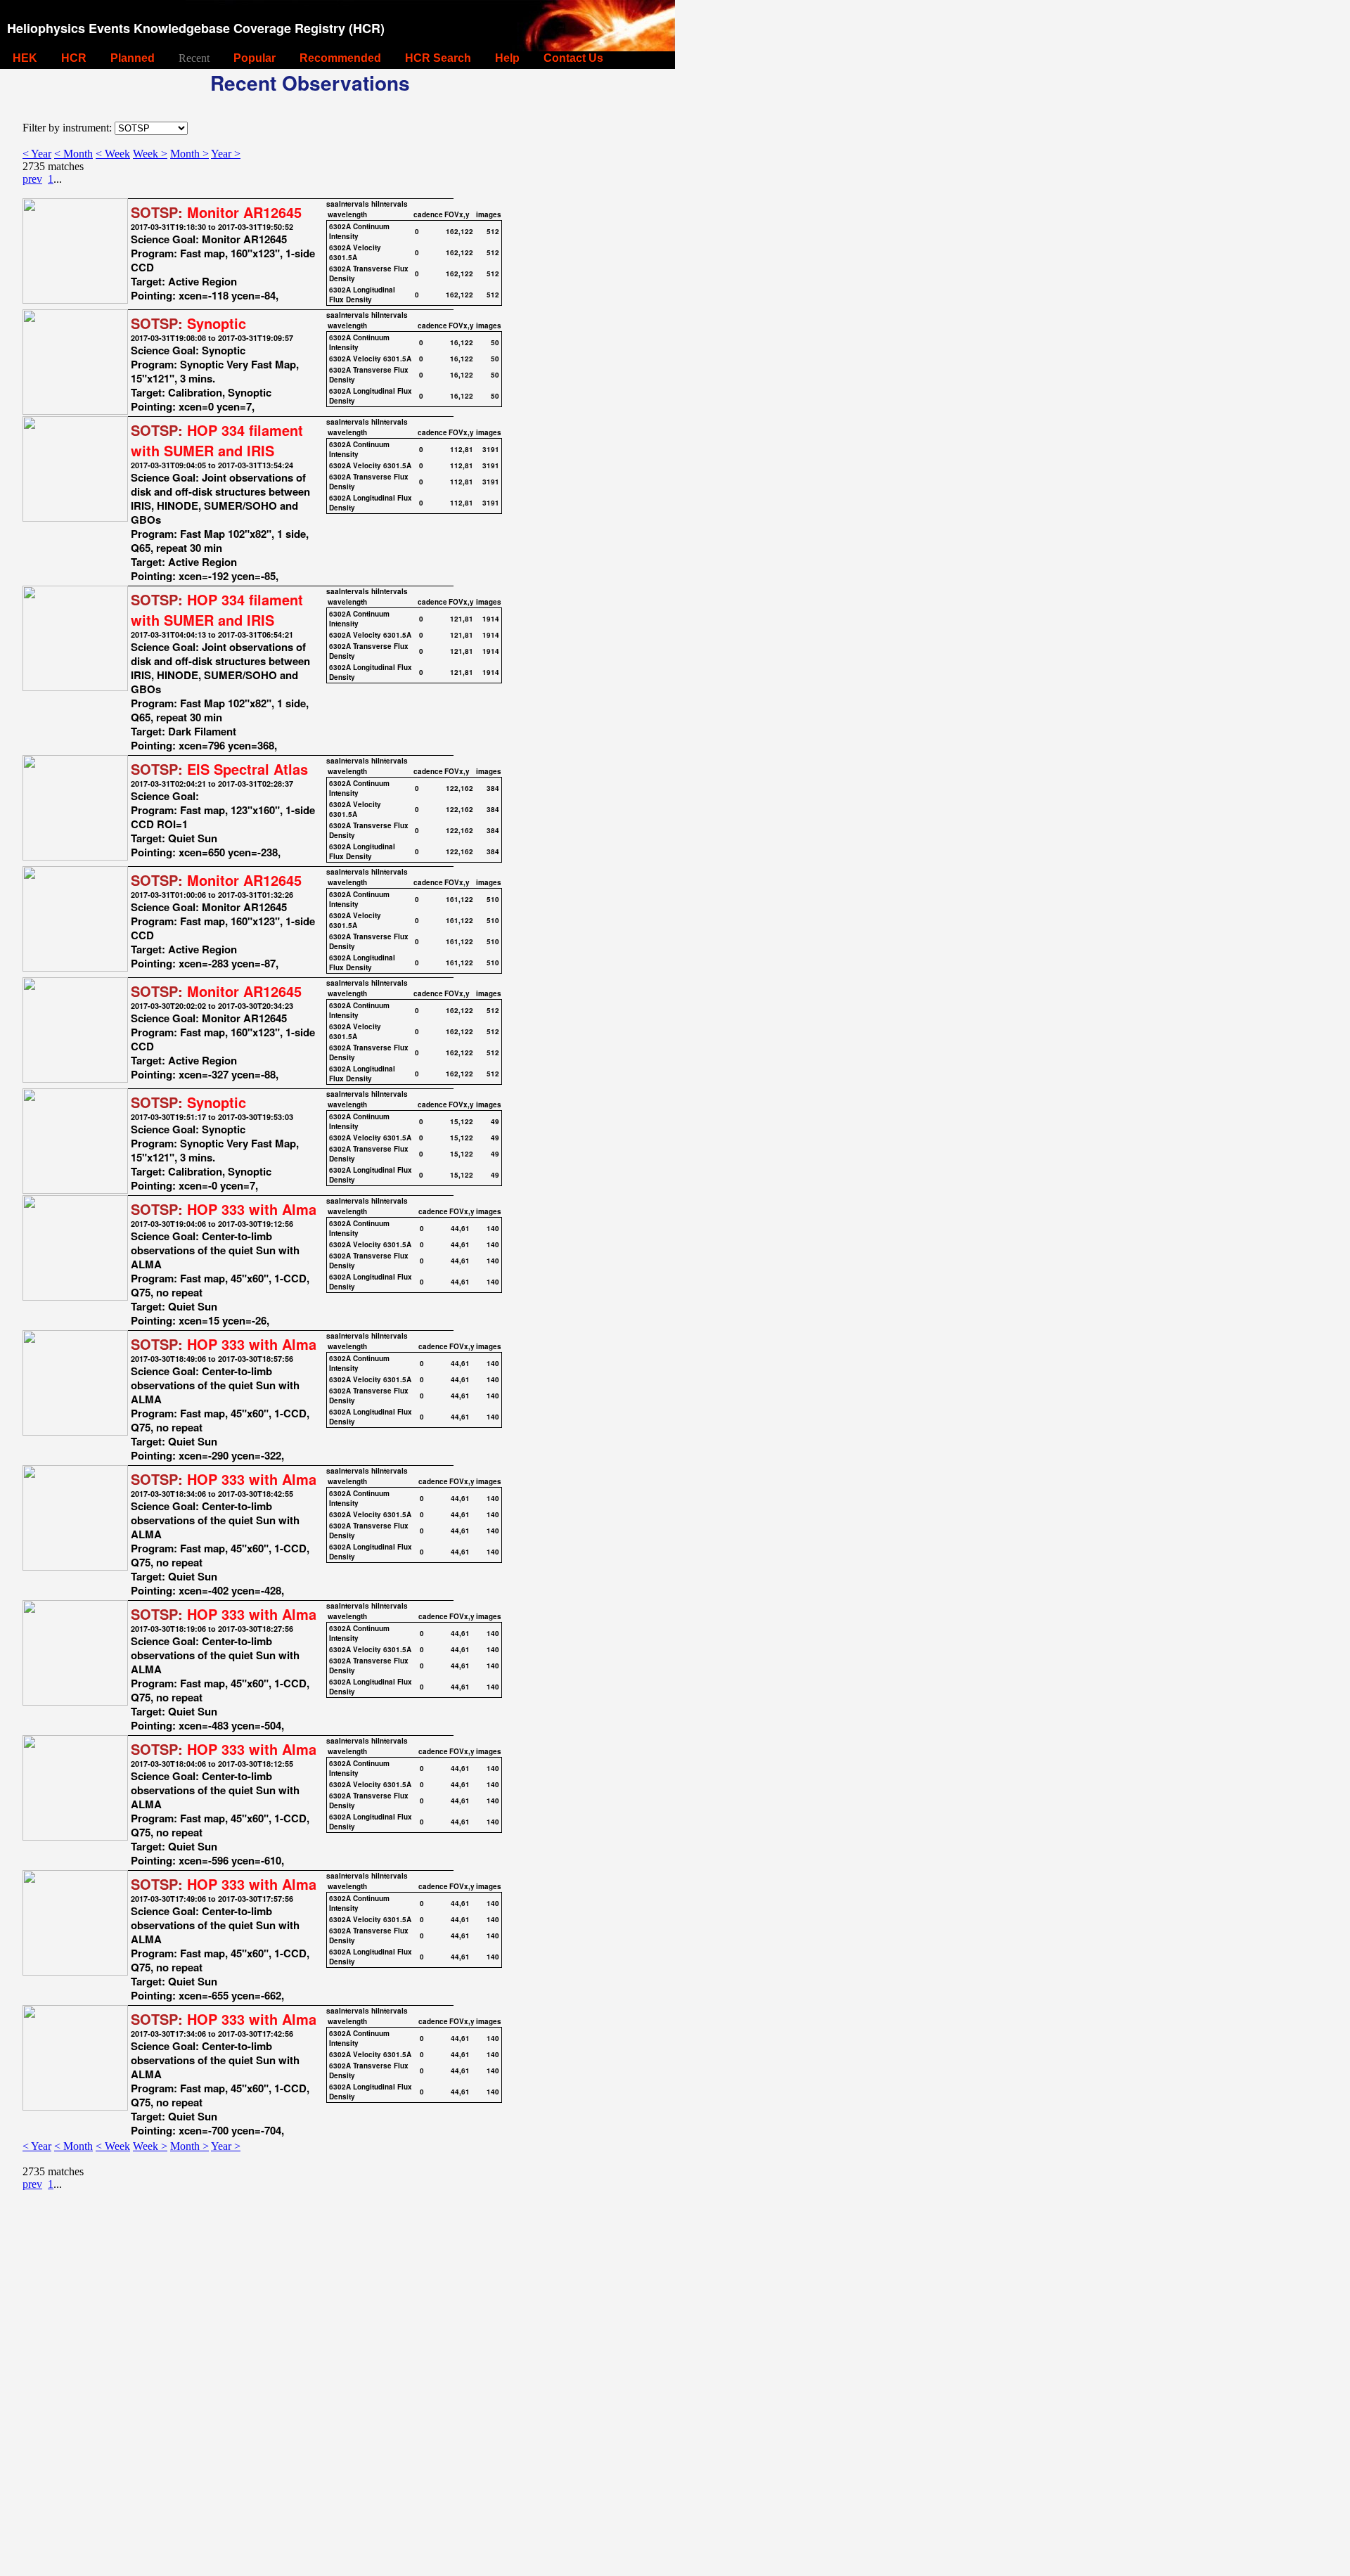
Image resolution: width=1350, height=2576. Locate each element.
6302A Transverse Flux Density (369, 273)
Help (507, 58)
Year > (226, 154)
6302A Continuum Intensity (359, 231)
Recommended (340, 58)
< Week (113, 154)
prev (32, 179)
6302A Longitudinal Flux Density (362, 295)
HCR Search (438, 58)
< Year (37, 154)
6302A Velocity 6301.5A (355, 252)
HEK (25, 58)
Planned (133, 58)
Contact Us (573, 58)
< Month (73, 154)
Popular (255, 58)
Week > (150, 154)
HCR (74, 58)
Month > (189, 154)
